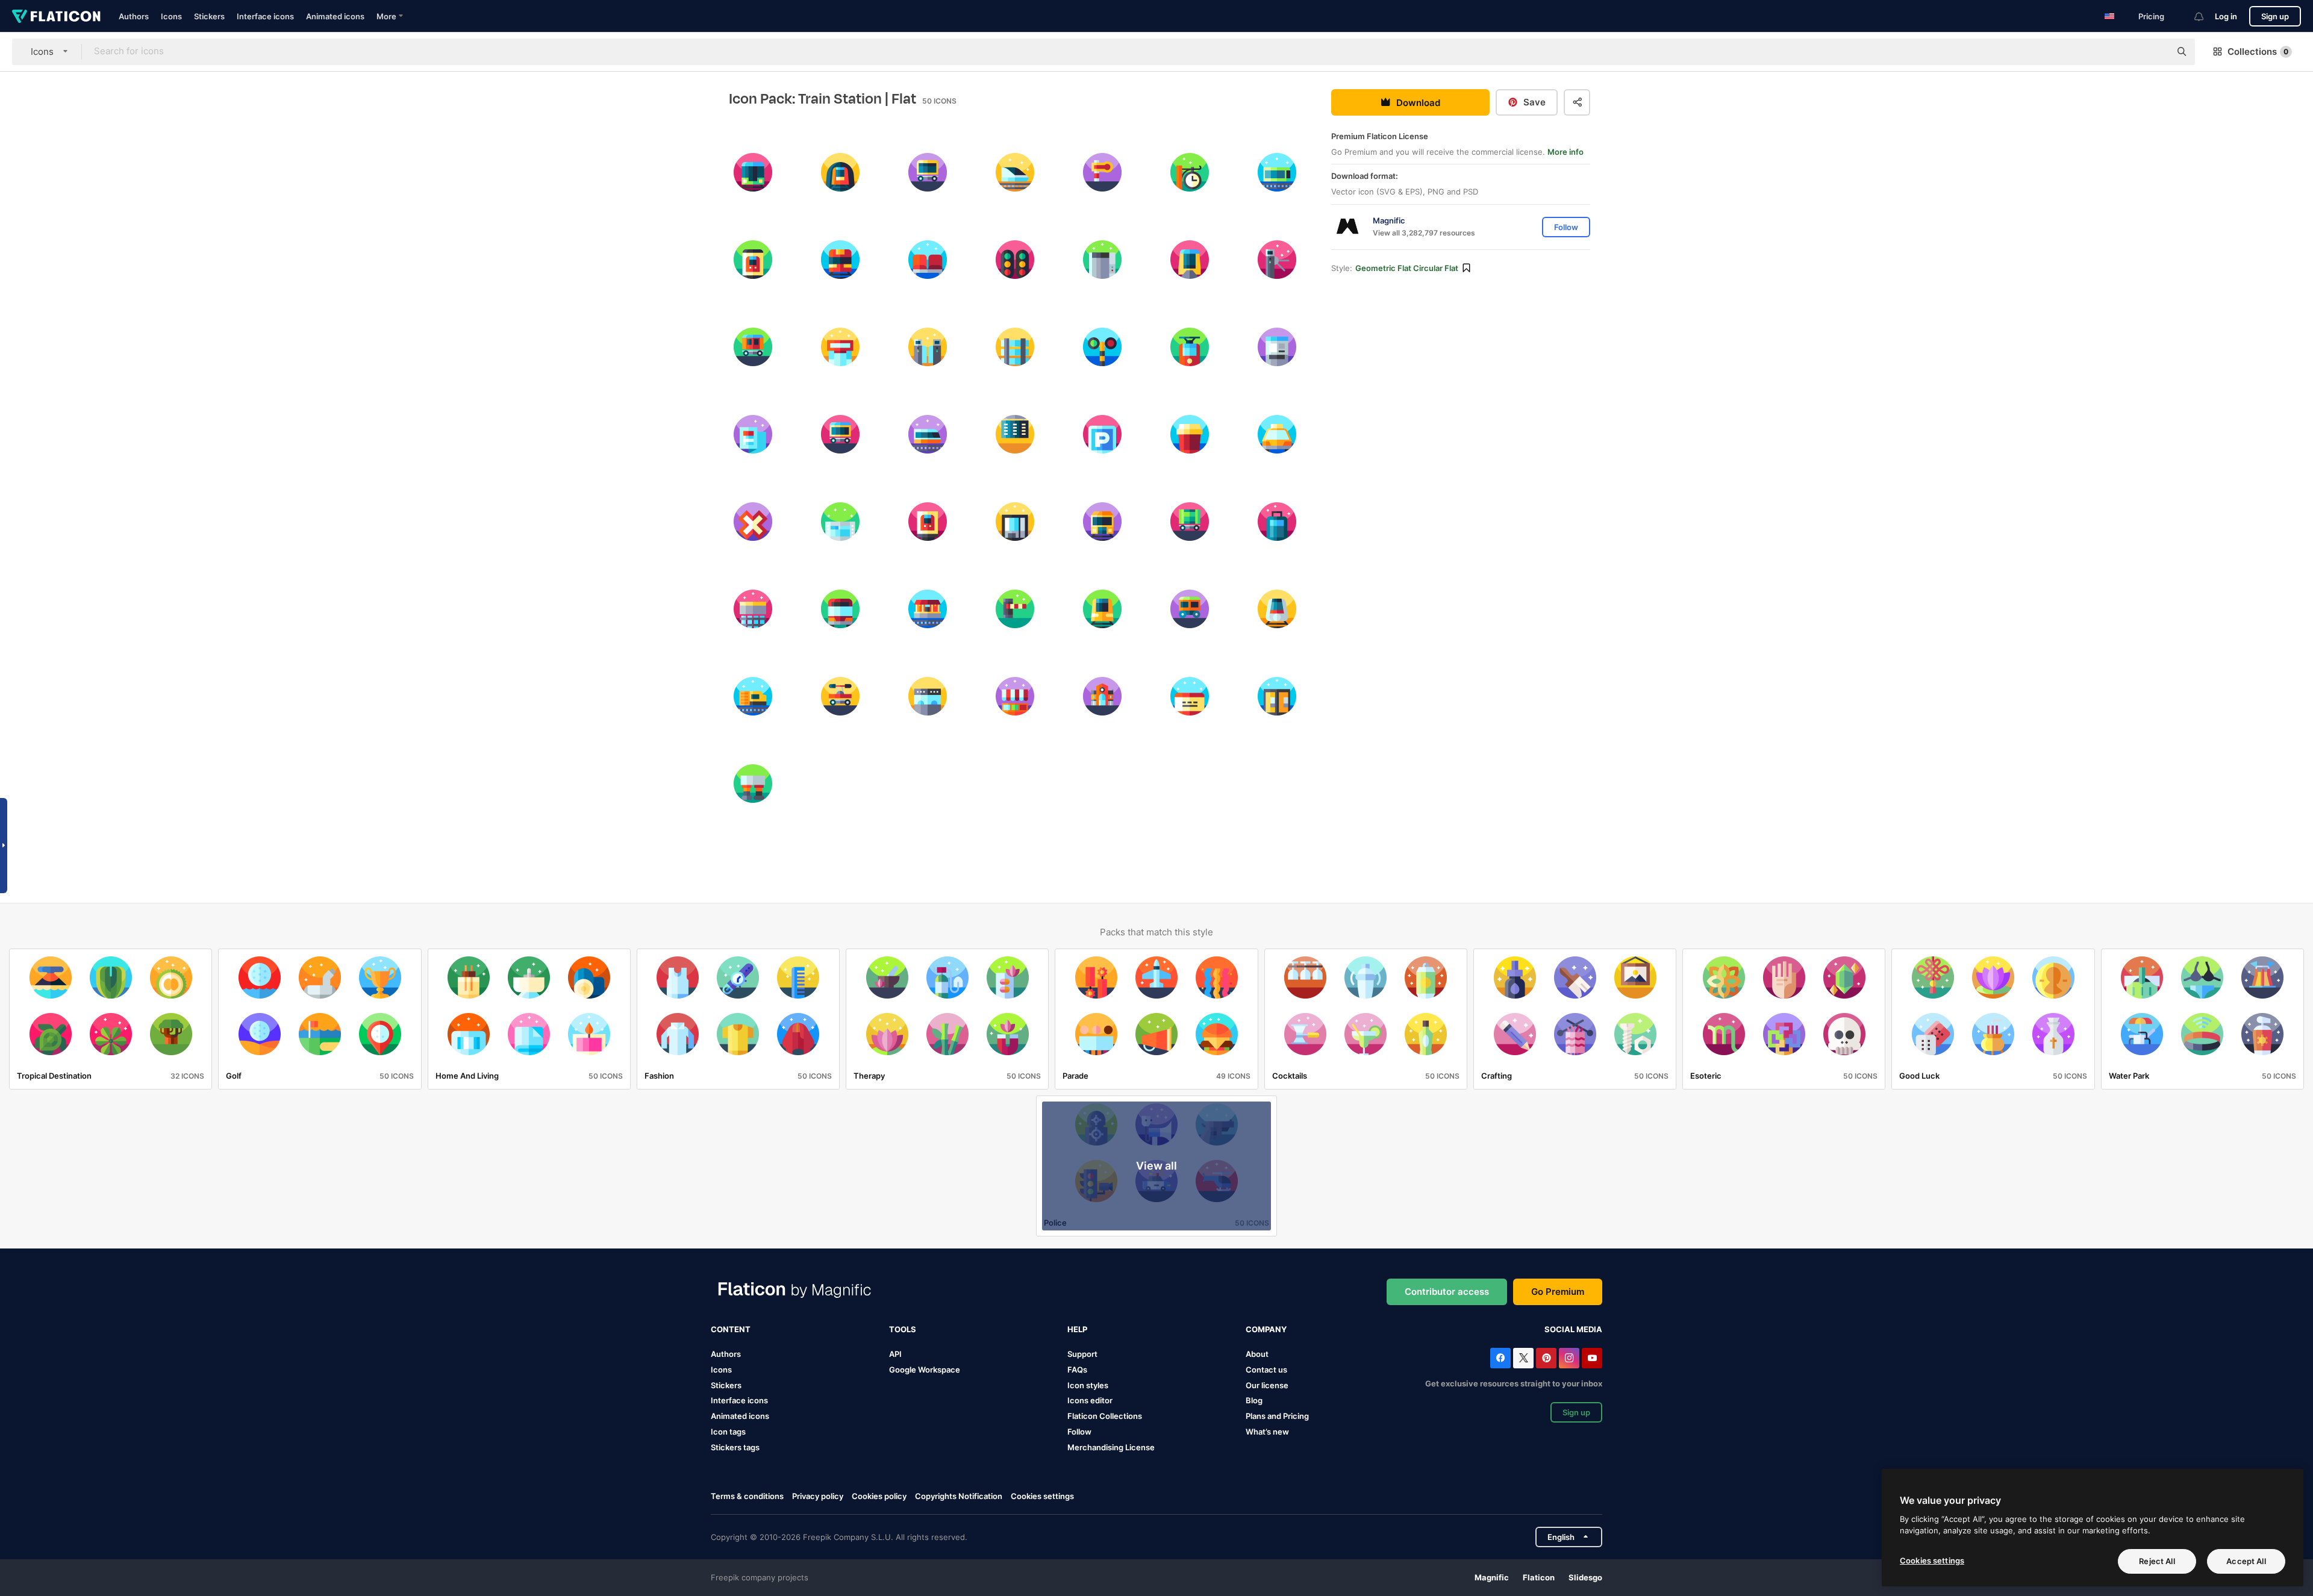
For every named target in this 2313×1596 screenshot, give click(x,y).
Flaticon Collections (1105, 1416)
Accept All (2246, 1561)
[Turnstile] (1277, 260)
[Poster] (928, 522)
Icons (171, 16)
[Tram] (1190, 347)
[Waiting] (928, 260)
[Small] (928, 609)
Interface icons (265, 16)
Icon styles (1088, 1385)
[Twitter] (1523, 1358)
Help (1077, 1329)
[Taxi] (1277, 434)
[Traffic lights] (1015, 260)
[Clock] (1190, 172)
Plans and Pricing (1277, 1416)
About (1257, 1354)
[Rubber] (1190, 609)
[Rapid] (928, 434)
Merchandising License (1111, 1447)
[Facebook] (1500, 1358)
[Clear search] (2155, 52)
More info (1565, 152)
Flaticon (1539, 1577)
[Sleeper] (928, 172)
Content (731, 1329)
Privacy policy (818, 1496)
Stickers (209, 16)
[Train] (840, 260)
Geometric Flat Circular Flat (1407, 268)
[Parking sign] (1102, 434)
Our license (1267, 1385)
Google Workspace (925, 1370)
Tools (903, 1329)
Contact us (1266, 1370)
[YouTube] (1592, 1358)
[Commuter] (753, 172)
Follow (1079, 1432)
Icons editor (1090, 1400)
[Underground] (840, 172)
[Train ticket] (1190, 696)
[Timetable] (753, 434)
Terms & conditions (747, 1496)
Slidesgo (1585, 1577)
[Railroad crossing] (753, 522)
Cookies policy (879, 1496)
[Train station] (1102, 696)
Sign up (2275, 16)
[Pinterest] (1546, 1358)
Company (1266, 1329)
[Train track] (1015, 347)
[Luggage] (1277, 522)
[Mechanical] (1102, 172)
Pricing (2151, 16)
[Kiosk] (840, 347)
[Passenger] (753, 347)
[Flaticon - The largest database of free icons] (56, 16)
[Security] (928, 347)
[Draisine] (840, 696)
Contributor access (1447, 1292)
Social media (1573, 1329)
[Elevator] (1102, 260)
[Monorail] (1190, 260)
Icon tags (728, 1432)
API (895, 1354)
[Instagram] (1569, 1358)
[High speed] (1015, 172)
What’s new (1267, 1432)
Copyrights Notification (959, 1496)
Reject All (2157, 1561)
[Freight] (1102, 522)
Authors (134, 16)
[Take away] (1190, 434)
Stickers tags (735, 1447)
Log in (2226, 16)
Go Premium (1558, 1292)
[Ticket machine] (1277, 347)
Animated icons (335, 16)
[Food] (1015, 696)
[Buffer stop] (753, 784)
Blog (1254, 1400)
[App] (753, 260)
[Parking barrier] (1015, 609)
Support (1082, 1354)
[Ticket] (928, 696)
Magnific (1492, 1577)
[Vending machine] (1015, 522)
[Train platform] (753, 609)
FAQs (1077, 1370)
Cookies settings (1042, 1496)
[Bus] (840, 609)
